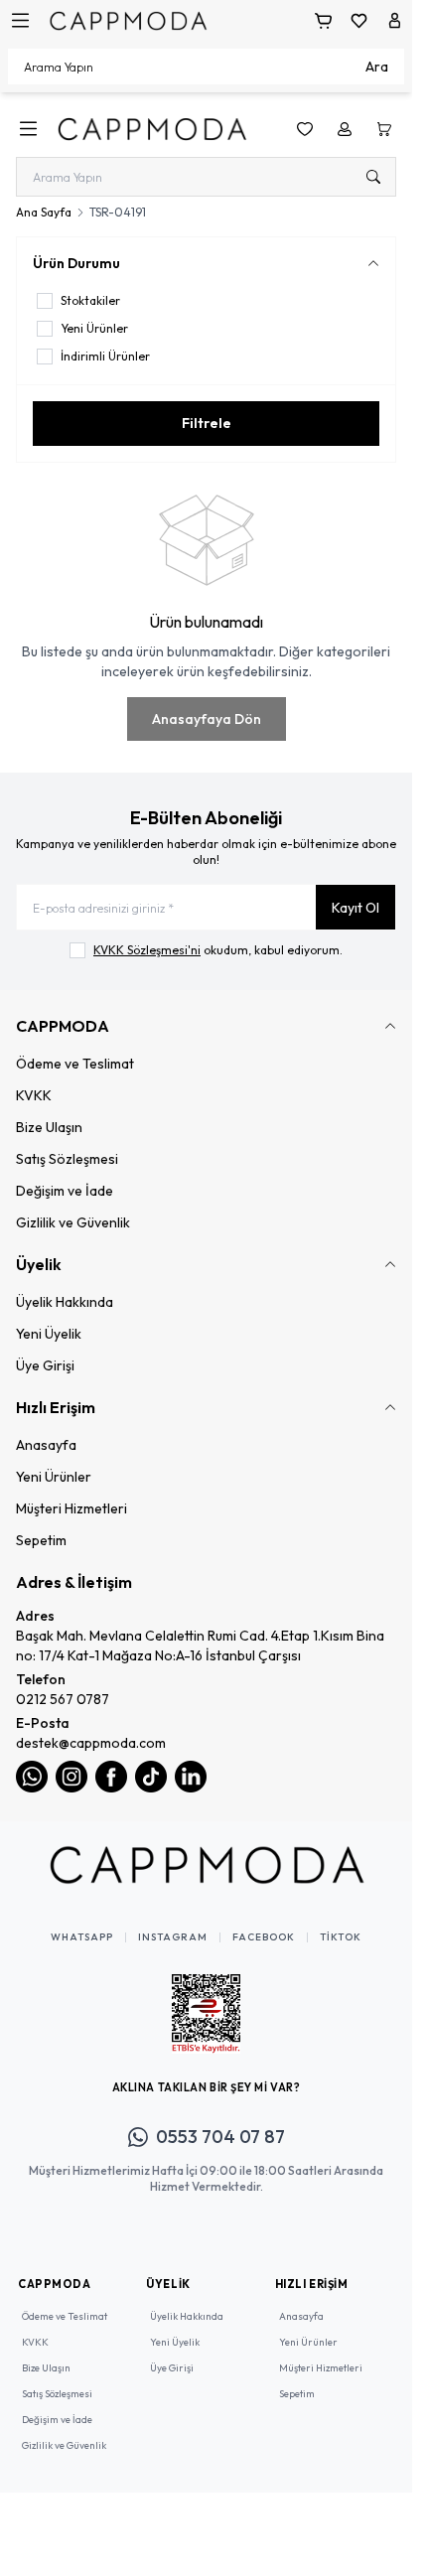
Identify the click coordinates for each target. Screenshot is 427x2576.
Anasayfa (46, 1445)
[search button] (373, 177)
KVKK (34, 1095)
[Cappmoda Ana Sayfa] (207, 1865)
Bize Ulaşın (49, 1127)
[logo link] (152, 129)
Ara (377, 67)
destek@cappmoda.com (91, 1743)
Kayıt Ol (356, 908)
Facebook (264, 1937)
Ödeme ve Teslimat (75, 1064)
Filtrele (207, 423)
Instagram (173, 1937)
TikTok (341, 1937)
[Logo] (128, 20)
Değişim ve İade (65, 1191)
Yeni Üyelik (49, 1334)
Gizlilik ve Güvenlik (73, 1222)
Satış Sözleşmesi (67, 1159)
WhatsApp (82, 1937)
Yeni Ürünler (54, 1477)
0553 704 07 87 (220, 2137)
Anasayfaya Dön (207, 719)
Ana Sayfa (44, 212)
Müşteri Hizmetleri (71, 1508)
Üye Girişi (45, 1365)
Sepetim (41, 1540)
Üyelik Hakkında (65, 1302)
